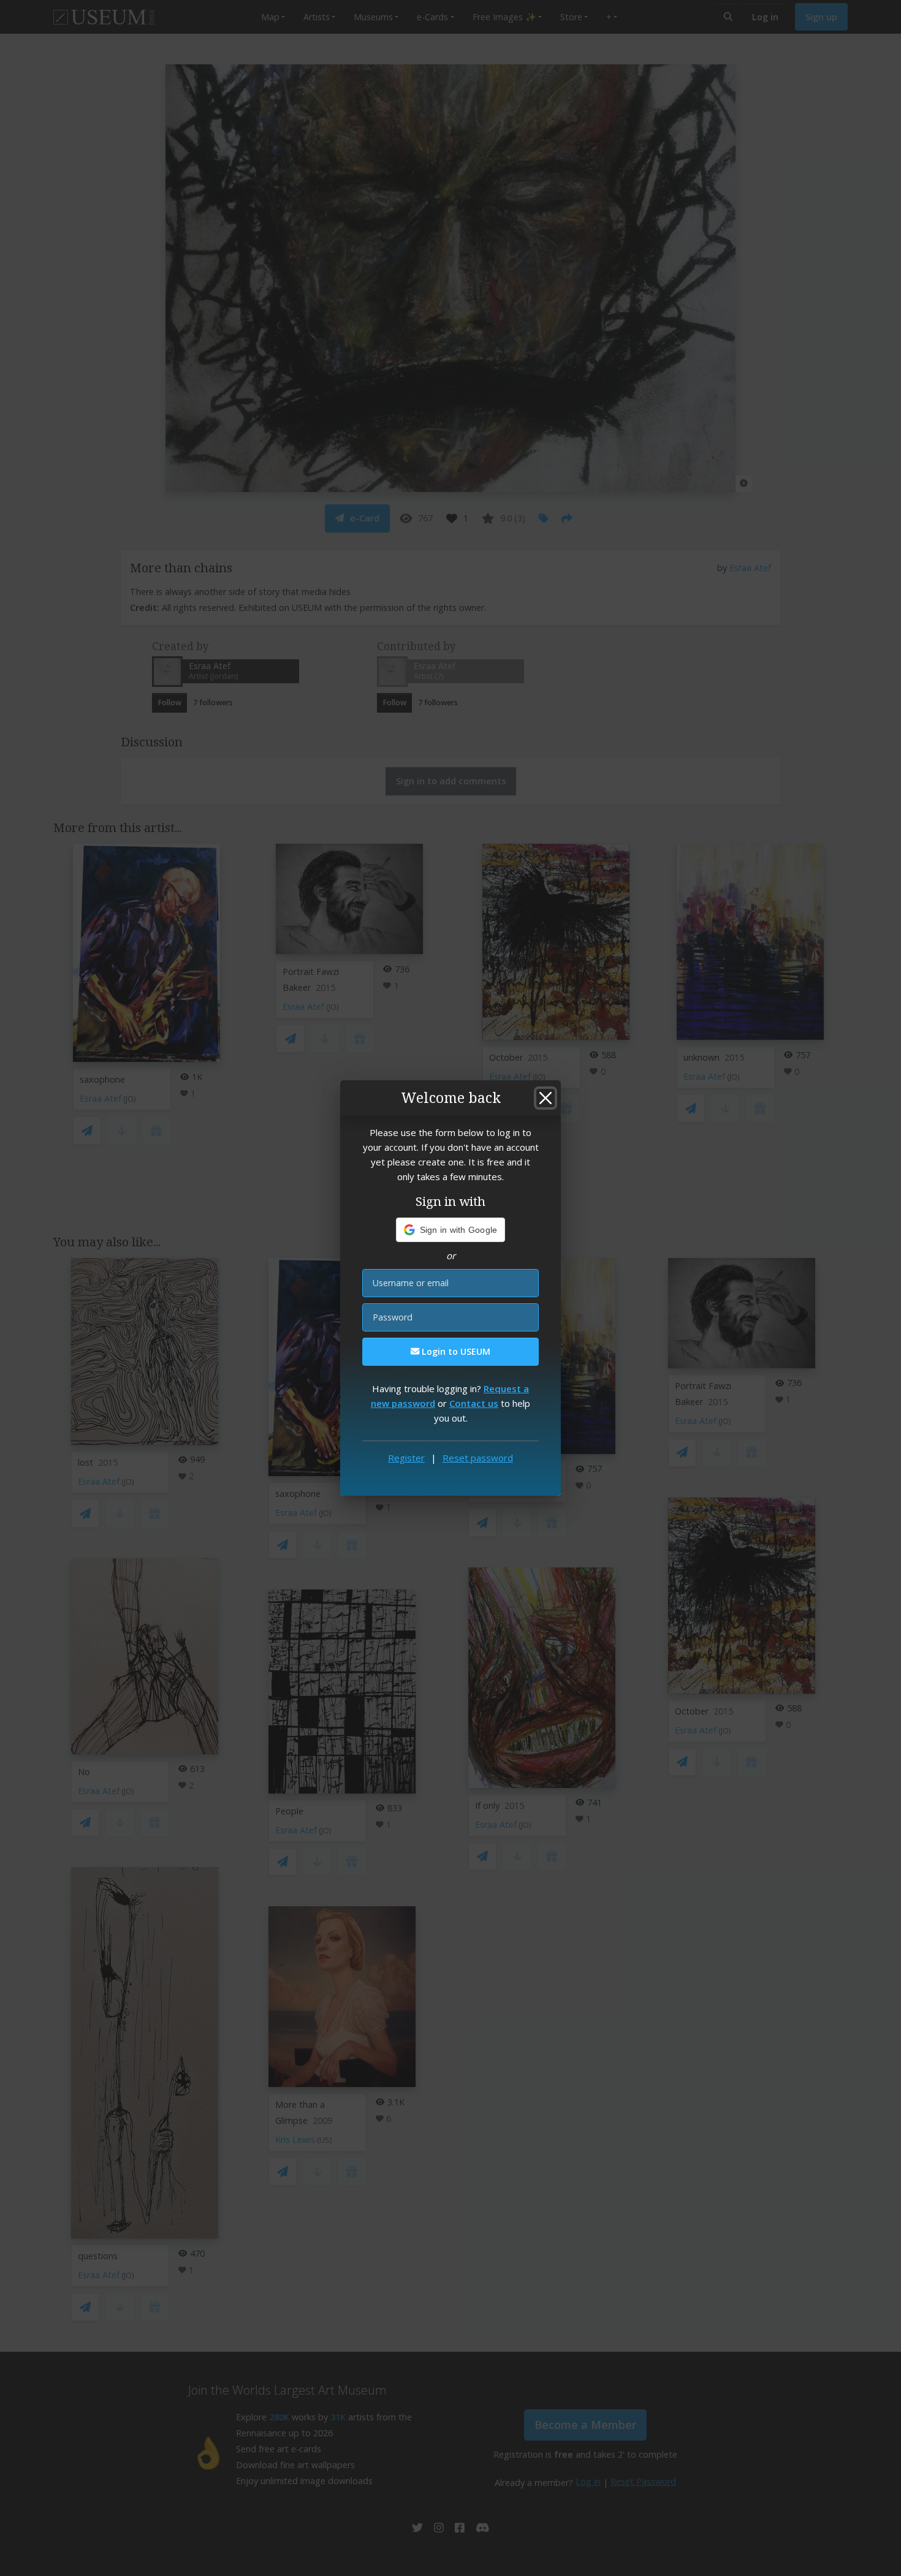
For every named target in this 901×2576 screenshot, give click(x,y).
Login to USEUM (455, 1351)
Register (406, 1458)
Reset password (478, 1458)
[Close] (546, 1098)
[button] (451, 1230)
